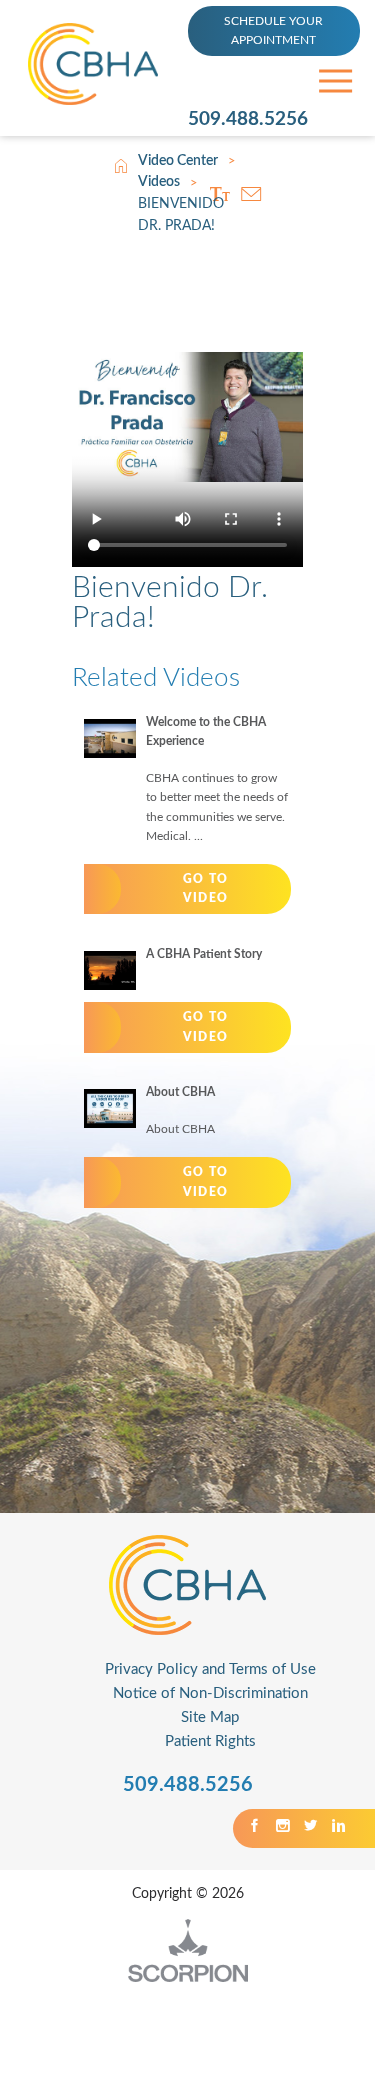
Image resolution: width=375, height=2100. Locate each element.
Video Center (178, 161)
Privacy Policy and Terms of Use (210, 1669)
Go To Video (205, 888)
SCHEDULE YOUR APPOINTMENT (273, 30)
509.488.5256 (248, 119)
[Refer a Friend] (250, 194)
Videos (159, 182)
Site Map (210, 1717)
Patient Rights (210, 1741)
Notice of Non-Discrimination (210, 1693)
